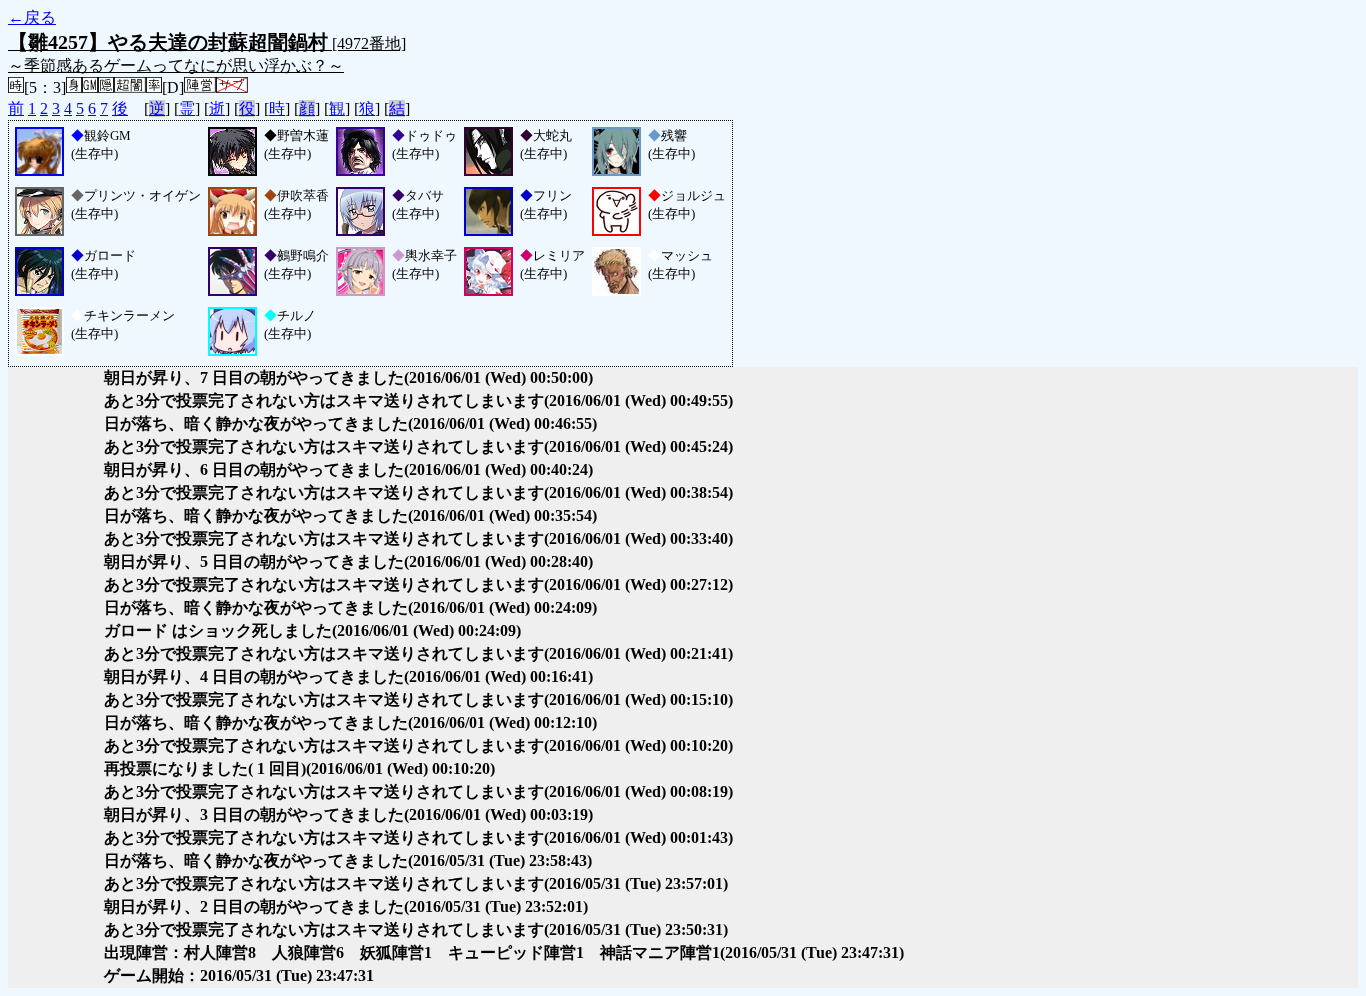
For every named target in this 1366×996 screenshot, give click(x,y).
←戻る (32, 17)
